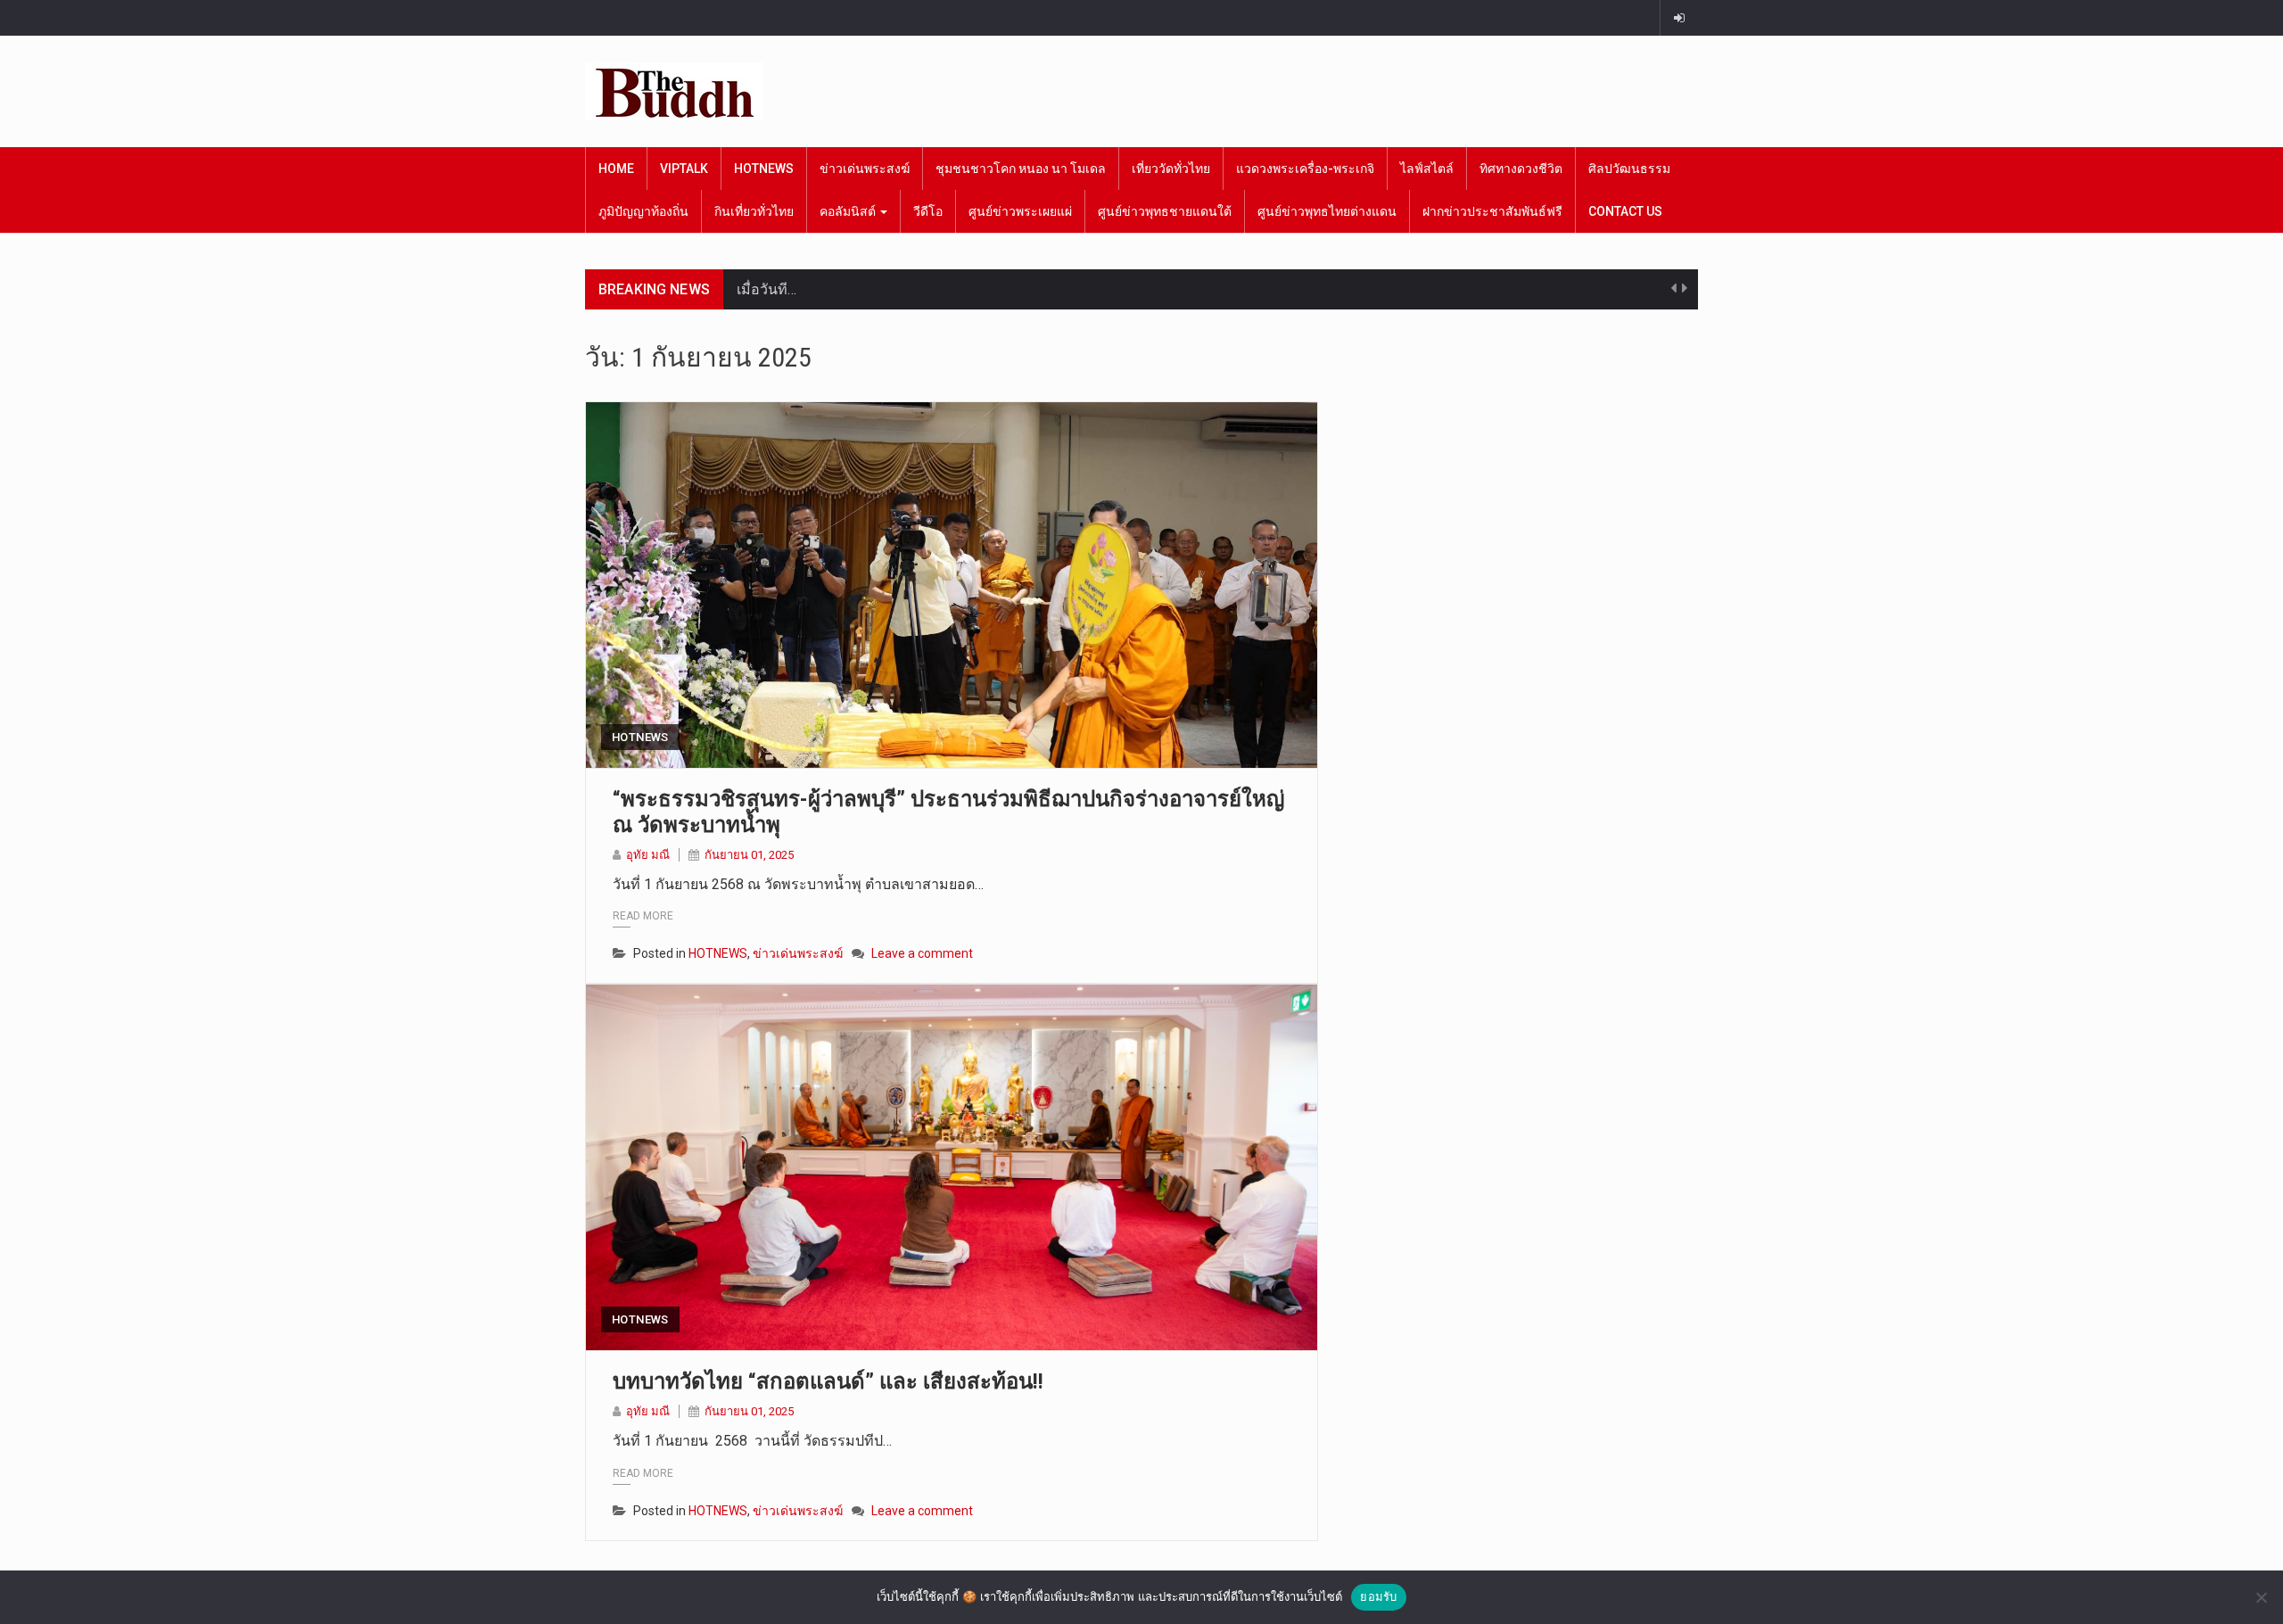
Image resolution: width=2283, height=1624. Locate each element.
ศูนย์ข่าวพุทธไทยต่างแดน (1327, 211)
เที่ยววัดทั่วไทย (1171, 169)
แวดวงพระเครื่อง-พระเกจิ (1305, 169)
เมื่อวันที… (766, 289)
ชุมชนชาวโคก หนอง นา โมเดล (1021, 169)
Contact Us (1625, 211)
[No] (2261, 1597)
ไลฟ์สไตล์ (1427, 169)
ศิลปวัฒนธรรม (1629, 169)
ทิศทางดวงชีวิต (1521, 169)
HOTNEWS (764, 169)
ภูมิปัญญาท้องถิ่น (643, 211)
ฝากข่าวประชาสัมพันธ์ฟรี (1492, 211)
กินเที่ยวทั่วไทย (754, 211)
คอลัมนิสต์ (849, 211)
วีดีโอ (928, 211)
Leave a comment (922, 953)
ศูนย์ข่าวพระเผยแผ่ (1020, 211)
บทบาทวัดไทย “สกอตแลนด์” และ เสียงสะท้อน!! (828, 1381)
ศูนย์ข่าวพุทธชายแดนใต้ (1165, 211)
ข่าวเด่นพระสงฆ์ (865, 169)
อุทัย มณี (648, 855)
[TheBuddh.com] (674, 91)
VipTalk (684, 169)
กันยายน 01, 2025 (749, 855)
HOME (616, 169)
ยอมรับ (1378, 1596)
